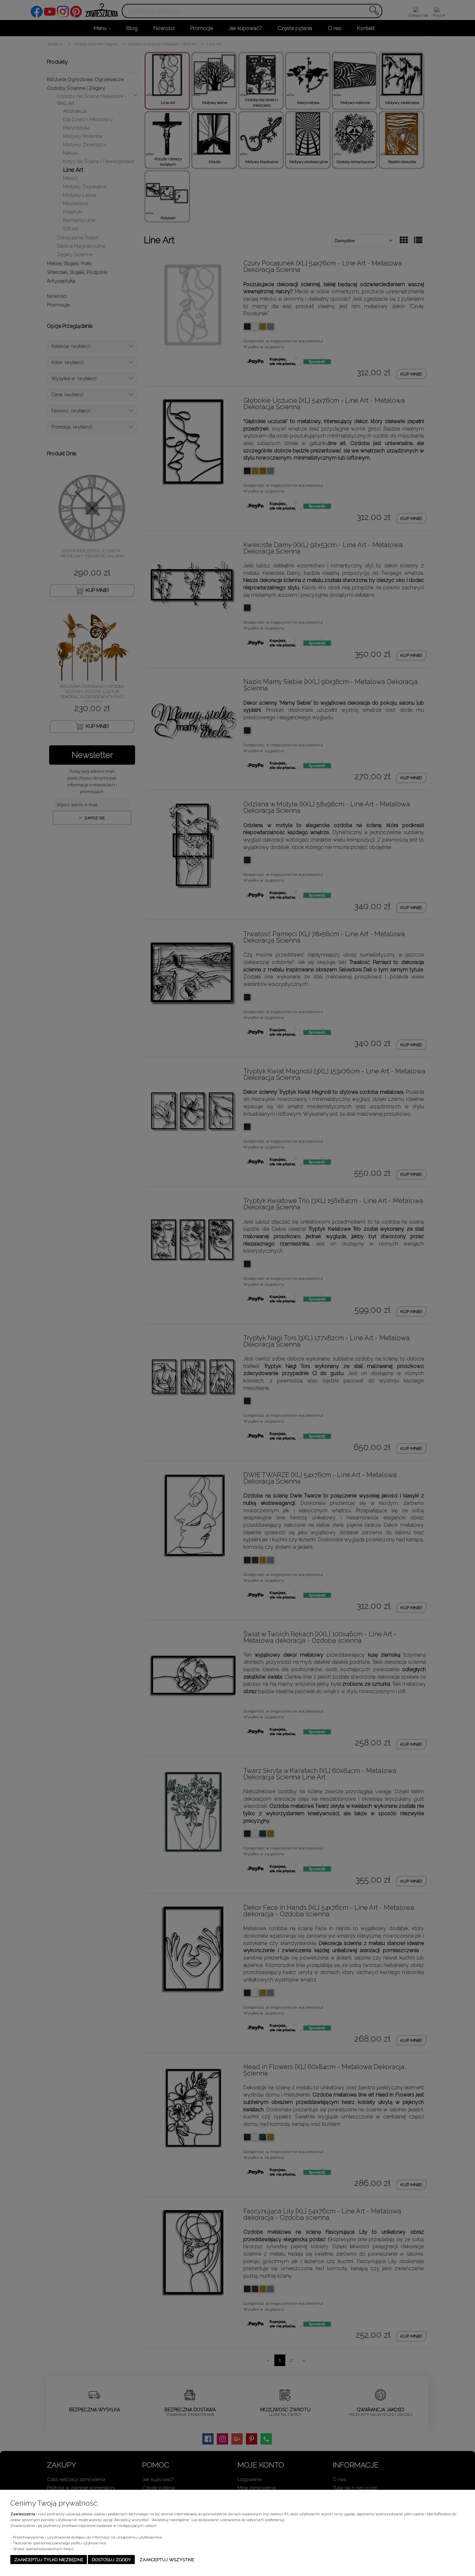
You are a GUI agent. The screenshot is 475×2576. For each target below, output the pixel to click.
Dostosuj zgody (111, 2560)
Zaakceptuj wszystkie (167, 2560)
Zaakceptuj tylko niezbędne (49, 2560)
